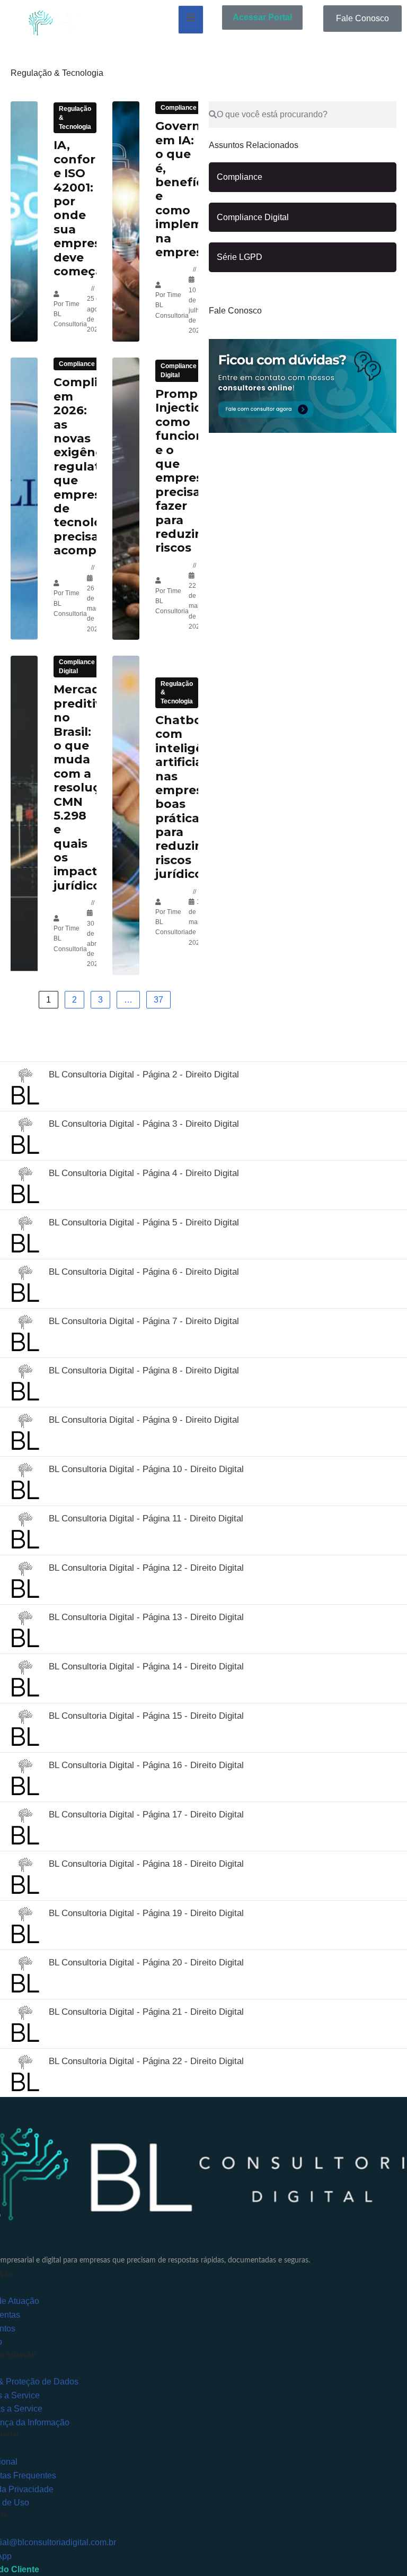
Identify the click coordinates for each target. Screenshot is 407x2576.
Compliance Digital (179, 371)
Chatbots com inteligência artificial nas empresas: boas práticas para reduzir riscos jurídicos (192, 797)
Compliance (179, 108)
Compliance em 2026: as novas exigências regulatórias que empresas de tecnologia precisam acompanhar (94, 466)
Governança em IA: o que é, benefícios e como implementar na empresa (196, 189)
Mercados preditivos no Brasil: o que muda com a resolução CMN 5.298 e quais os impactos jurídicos (85, 787)
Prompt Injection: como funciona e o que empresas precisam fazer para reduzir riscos (186, 471)
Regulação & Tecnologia (75, 118)
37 (158, 1000)
